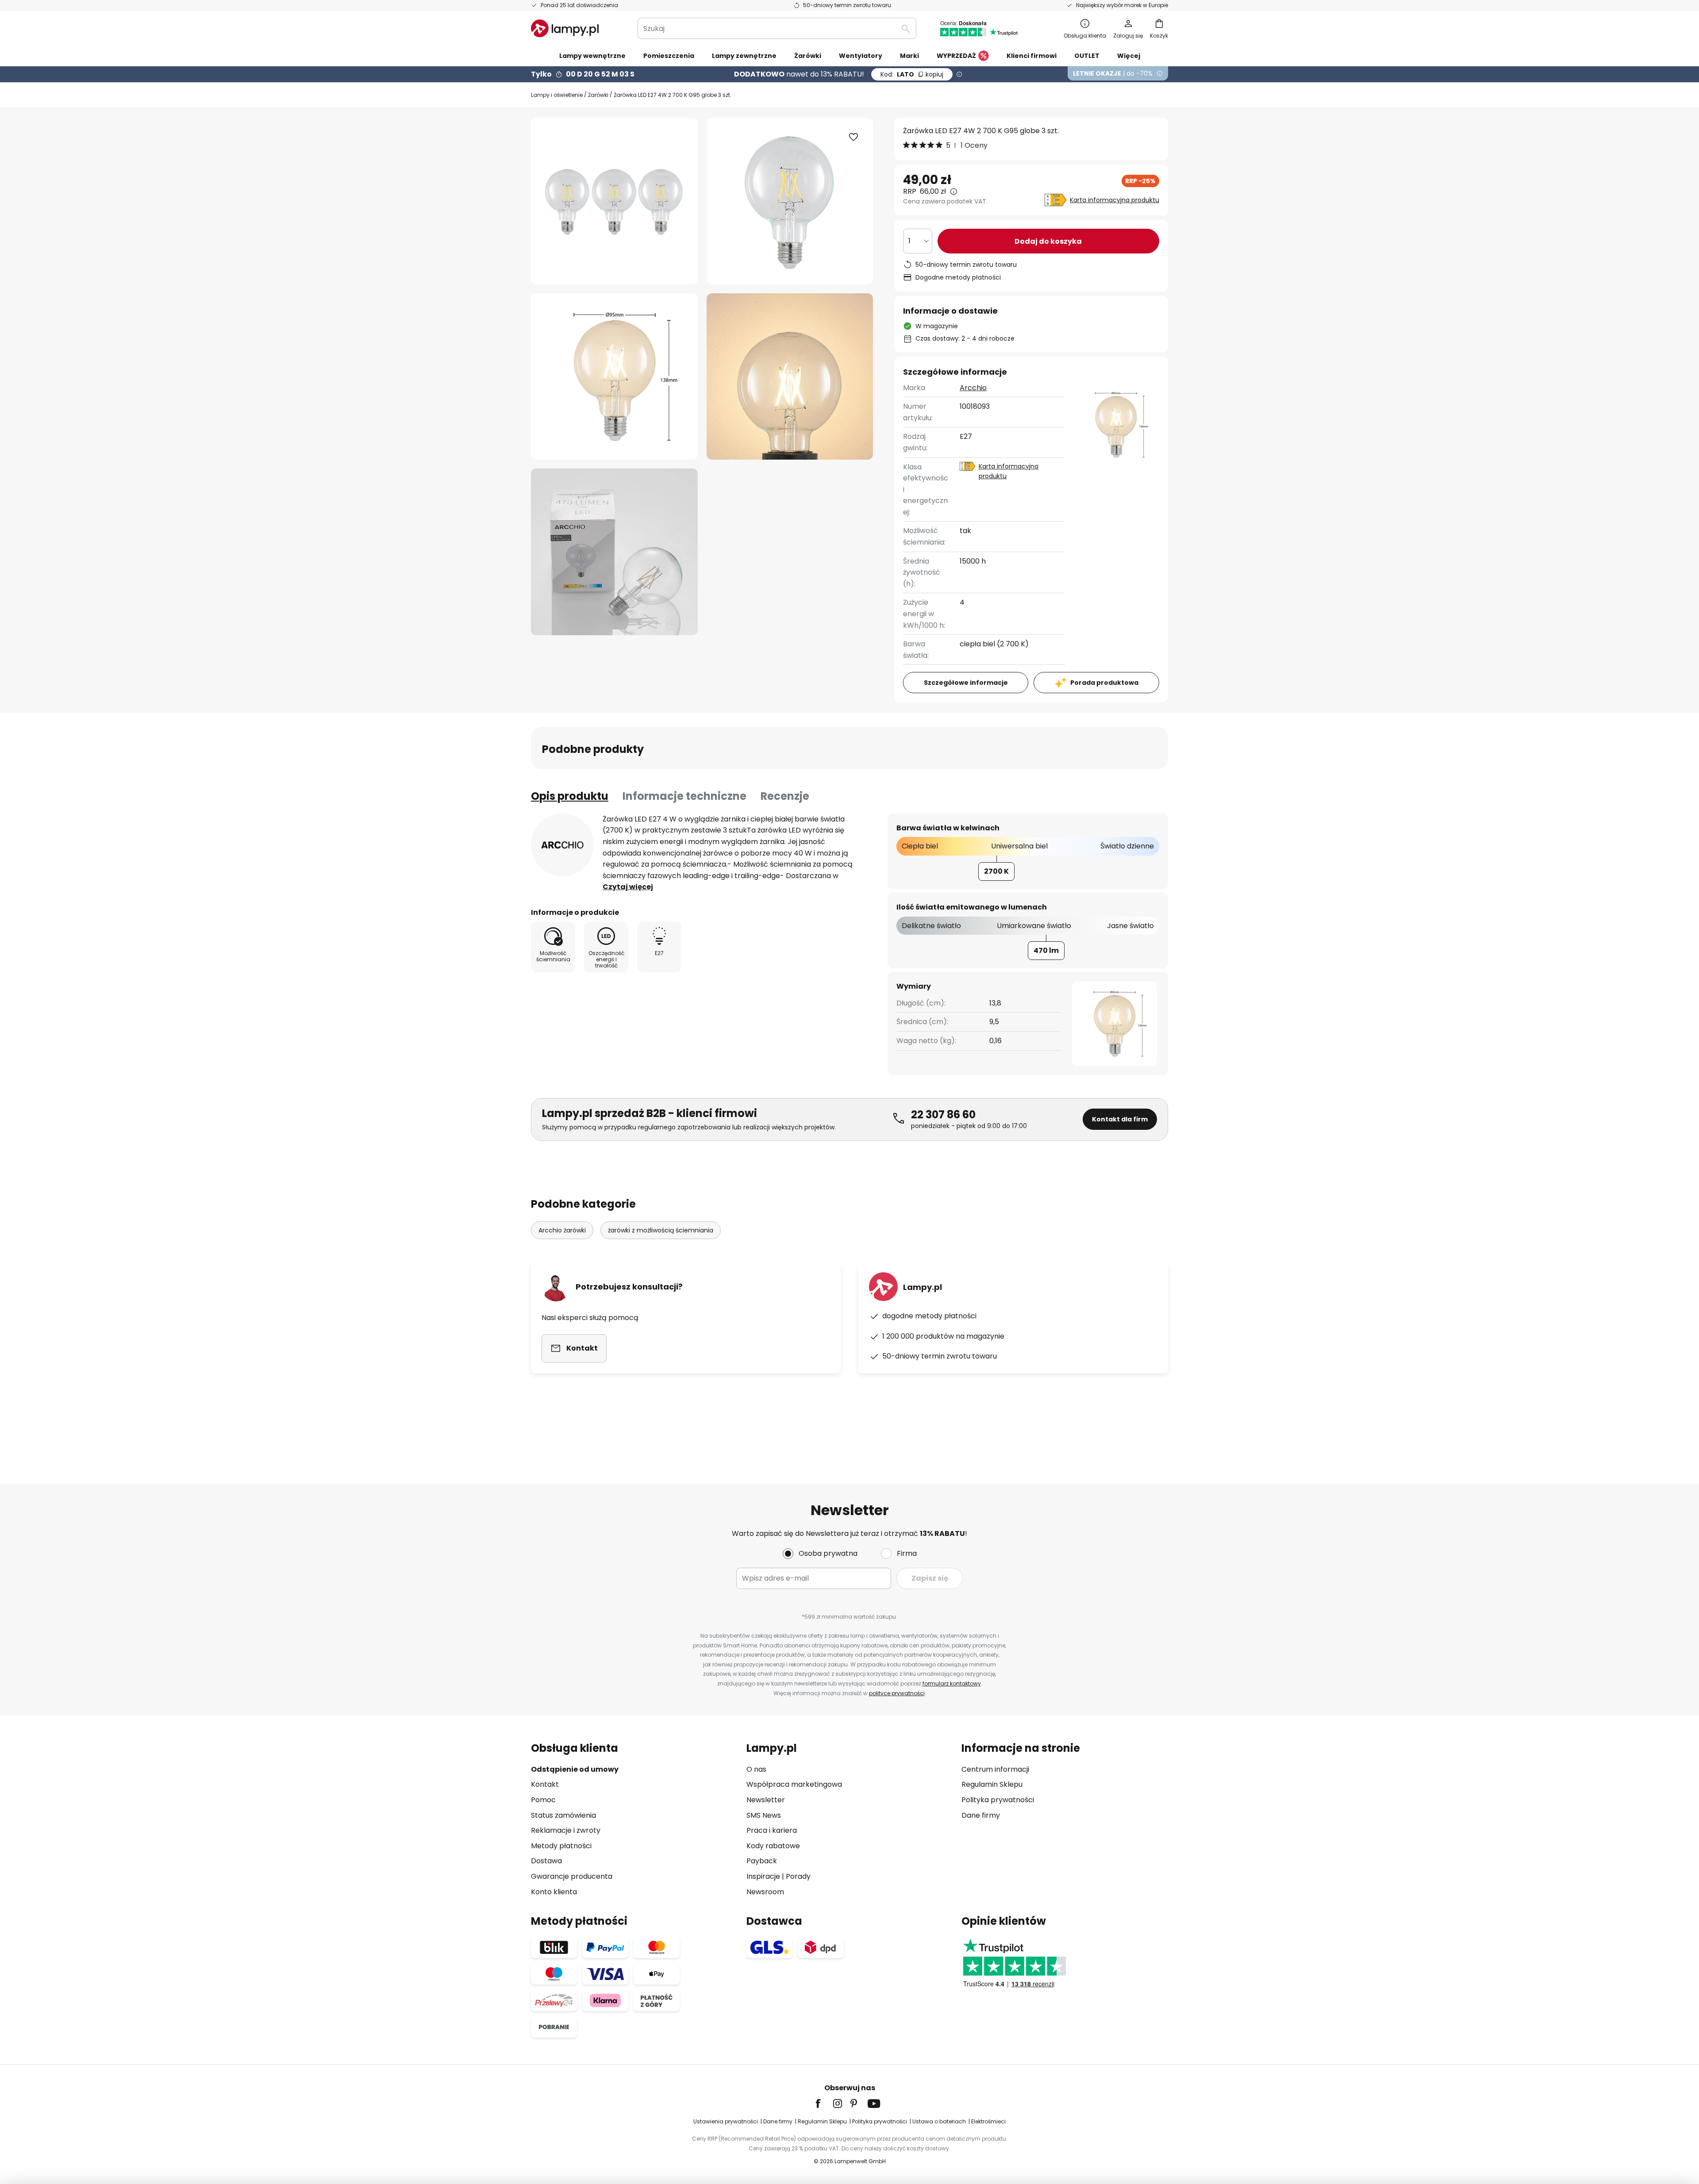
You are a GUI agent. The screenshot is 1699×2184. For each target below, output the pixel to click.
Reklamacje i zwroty (566, 1830)
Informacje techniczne (684, 796)
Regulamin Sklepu (992, 1784)
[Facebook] (824, 2103)
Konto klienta (554, 1892)
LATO (912, 74)
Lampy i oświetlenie (557, 95)
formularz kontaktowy (952, 1683)
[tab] (570, 796)
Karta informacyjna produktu (1115, 200)
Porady (798, 1876)
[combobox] (777, 28)
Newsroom (765, 1892)
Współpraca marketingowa (794, 1784)
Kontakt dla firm (1120, 1119)
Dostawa (546, 1861)
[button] (614, 377)
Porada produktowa (1104, 683)
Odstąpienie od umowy (575, 1769)
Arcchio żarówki (562, 1230)
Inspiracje (763, 1876)
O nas (756, 1769)
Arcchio (973, 388)
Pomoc (543, 1800)
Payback (762, 1861)
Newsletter (766, 1800)
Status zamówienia (563, 1815)
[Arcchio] (562, 845)
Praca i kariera (772, 1830)
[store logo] (565, 28)
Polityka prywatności (998, 1800)
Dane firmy (981, 1815)
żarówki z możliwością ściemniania (661, 1230)
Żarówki (598, 95)
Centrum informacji (995, 1769)
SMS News (764, 1815)
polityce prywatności (897, 1693)
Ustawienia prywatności (726, 2121)
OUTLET (1087, 56)
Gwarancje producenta (572, 1876)
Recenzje (785, 796)
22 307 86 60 (943, 1115)
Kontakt (545, 1784)
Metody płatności (561, 1846)
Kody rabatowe (773, 1846)
